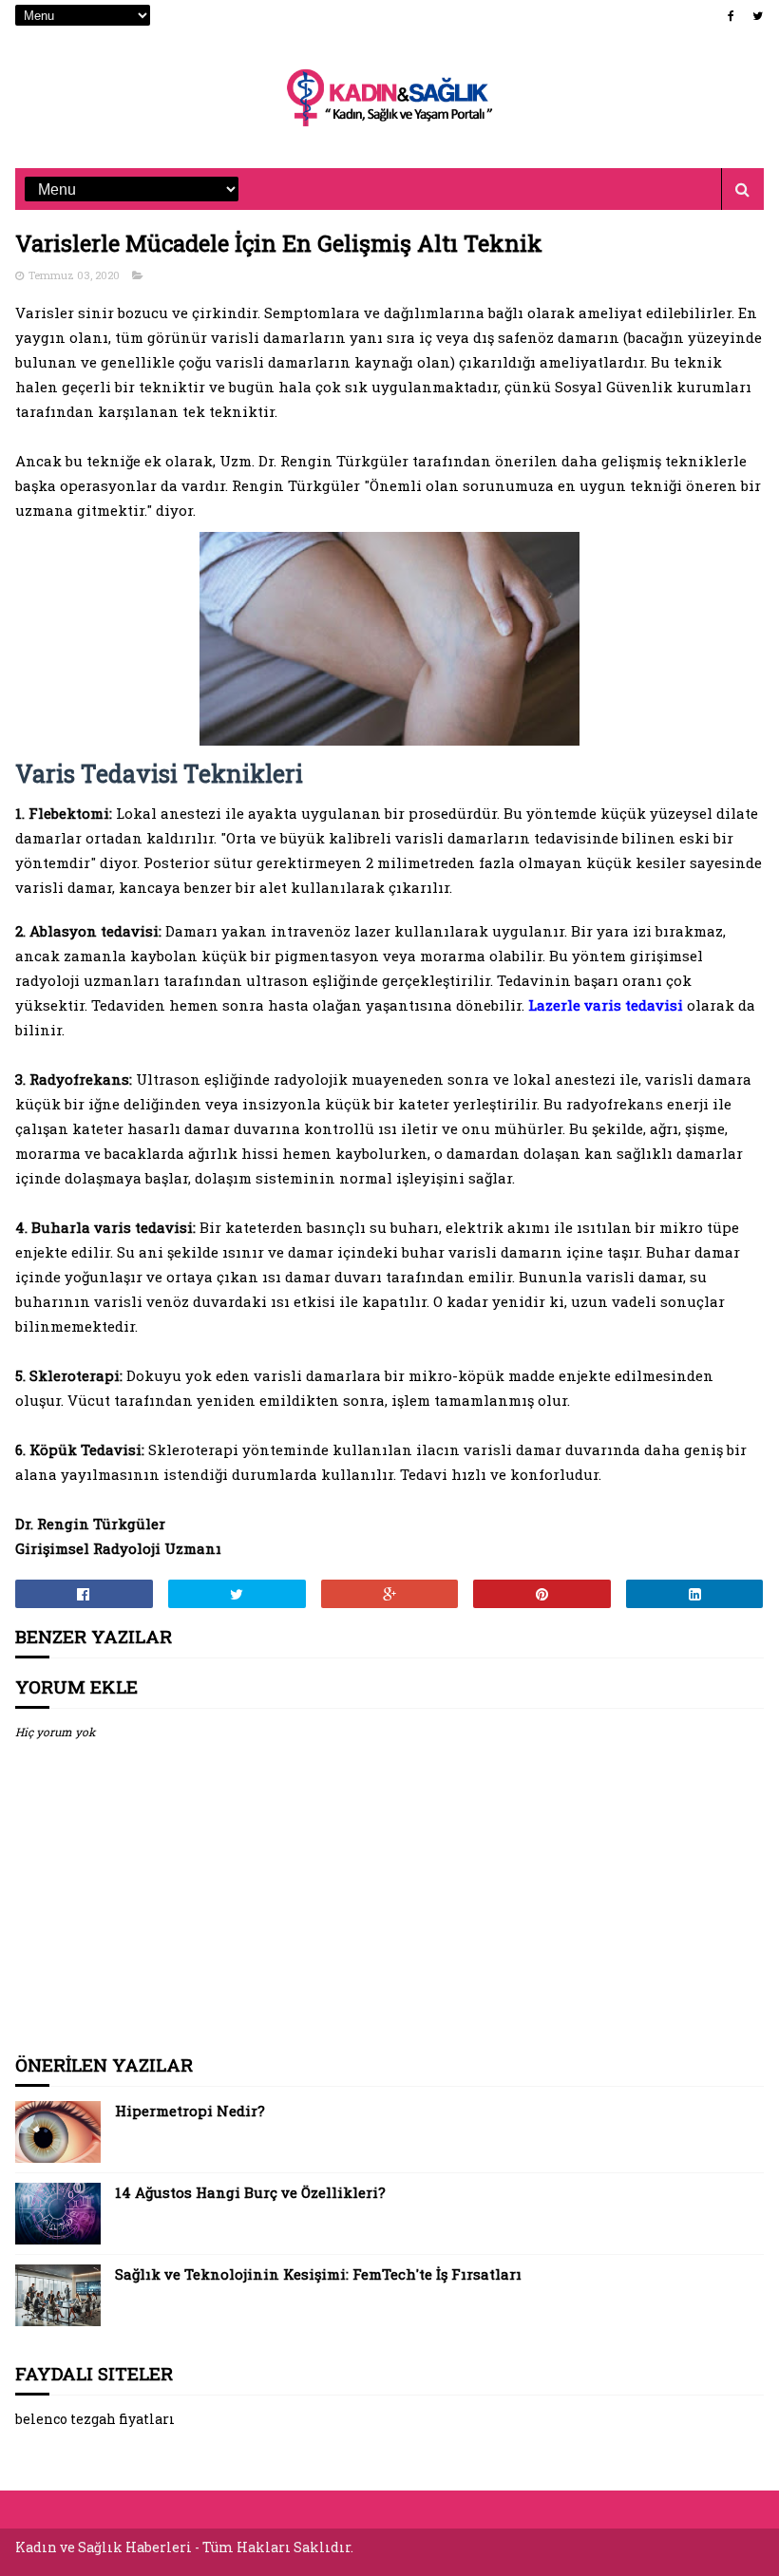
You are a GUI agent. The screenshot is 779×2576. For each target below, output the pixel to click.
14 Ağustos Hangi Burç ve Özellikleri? (250, 2192)
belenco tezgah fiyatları (95, 2419)
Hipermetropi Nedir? (190, 2111)
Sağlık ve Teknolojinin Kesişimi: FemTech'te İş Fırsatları (318, 2274)
